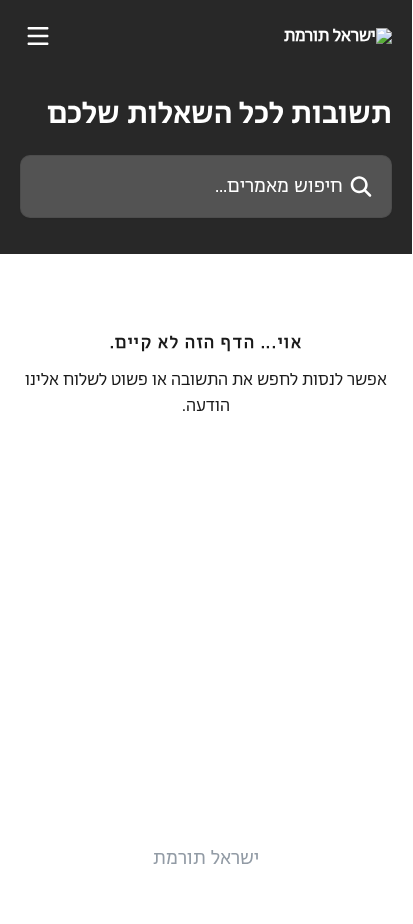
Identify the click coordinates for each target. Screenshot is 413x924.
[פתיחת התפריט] (38, 36)
